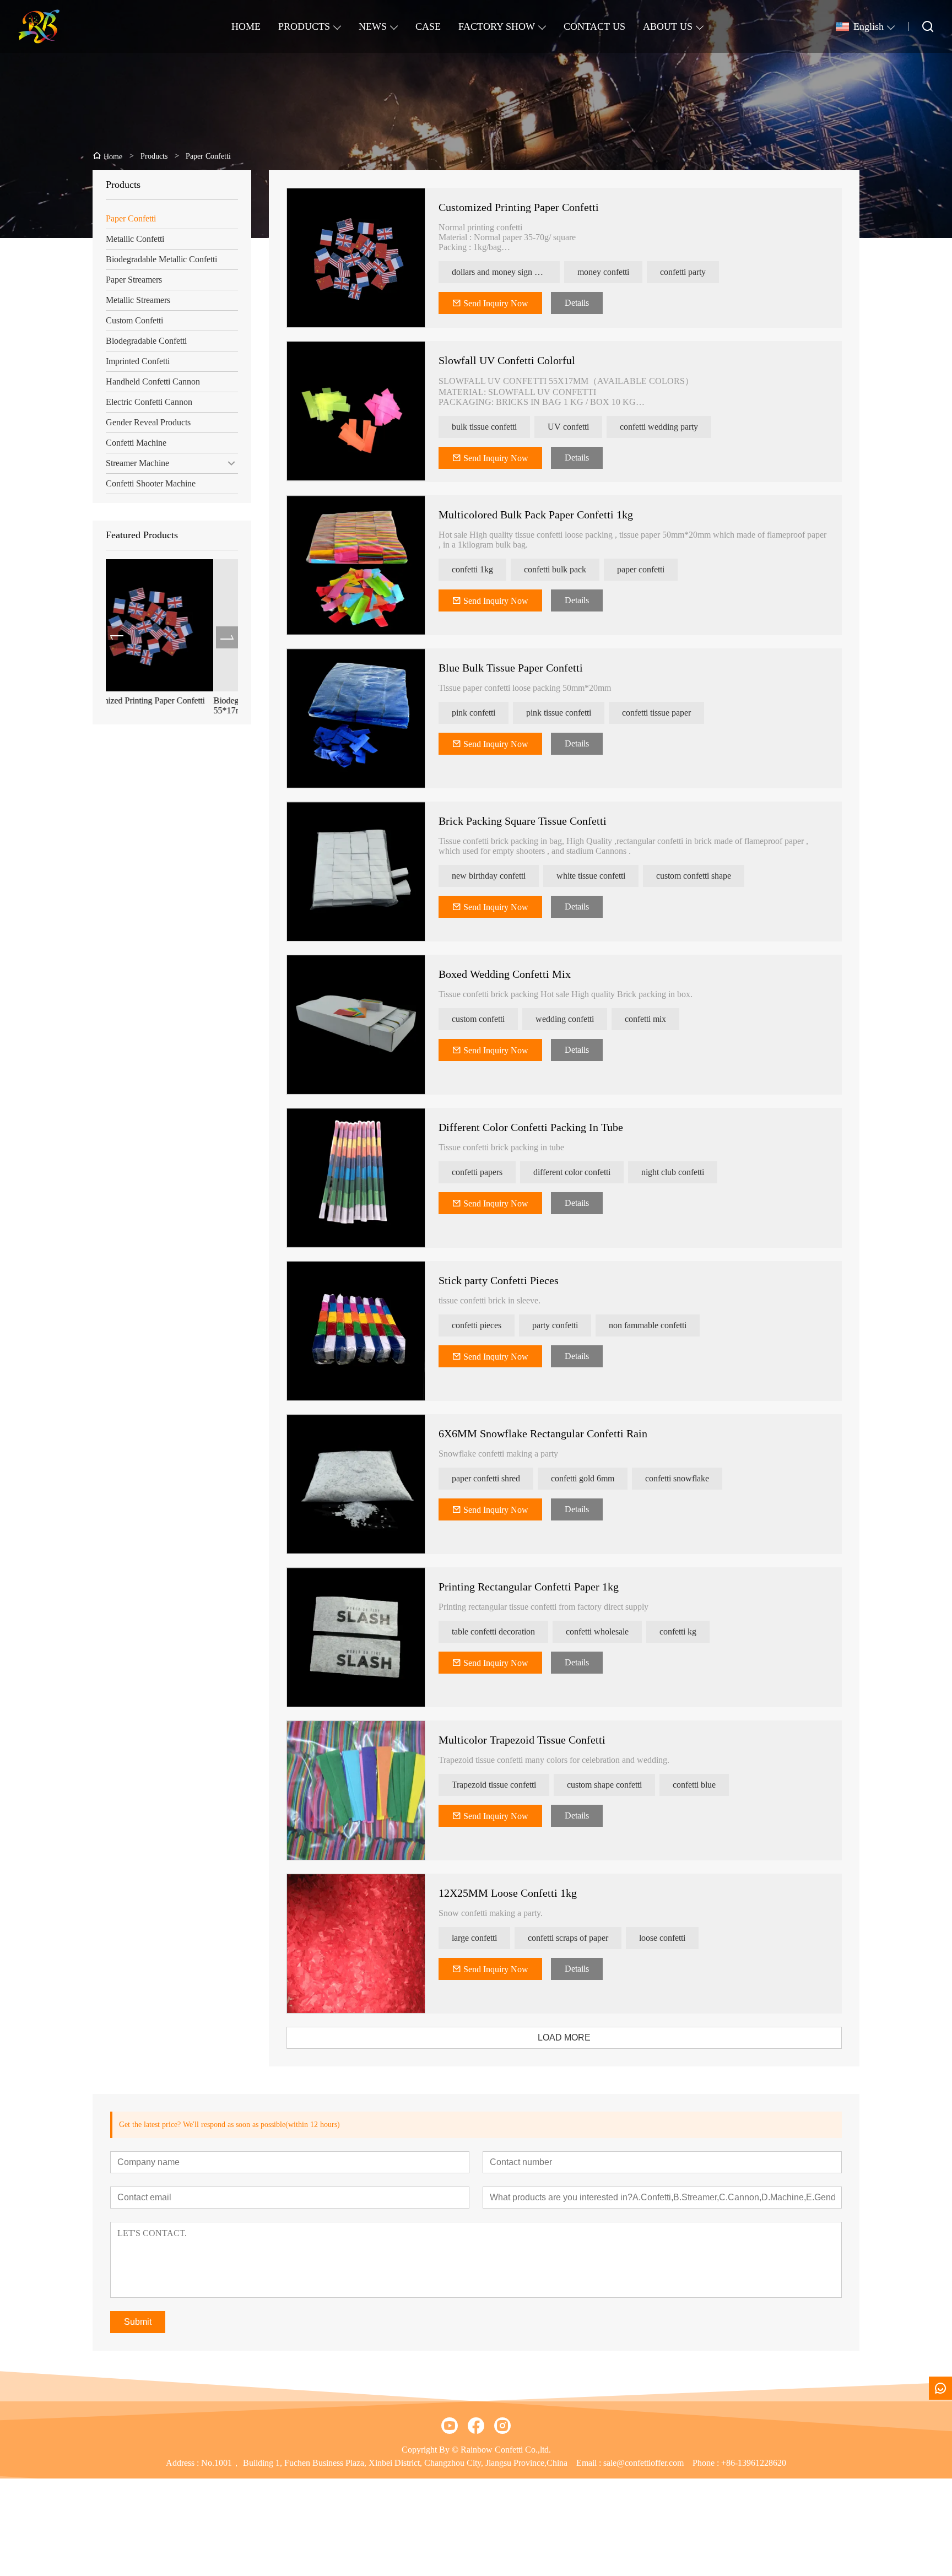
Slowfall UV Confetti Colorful (507, 360)
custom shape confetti (604, 1785)
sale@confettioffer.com (643, 2463)
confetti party (683, 272)
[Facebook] (476, 2426)
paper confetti (641, 569)
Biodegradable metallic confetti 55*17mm (160, 705)
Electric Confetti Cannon (149, 402)
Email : (590, 2463)
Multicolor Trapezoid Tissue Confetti (522, 1740)
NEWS (373, 26)
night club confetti (673, 1172)
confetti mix (645, 1019)
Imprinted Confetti (138, 361)
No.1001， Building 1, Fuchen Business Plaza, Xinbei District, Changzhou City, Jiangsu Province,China (384, 2463)
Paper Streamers (134, 280)
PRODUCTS (304, 26)
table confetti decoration (493, 1631)
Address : (183, 2463)
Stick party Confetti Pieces (499, 1280)
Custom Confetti (134, 320)
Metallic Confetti (135, 239)
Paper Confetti (131, 218)
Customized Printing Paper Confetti (519, 207)
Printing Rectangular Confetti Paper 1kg (529, 1587)
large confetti (474, 1938)
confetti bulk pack (555, 569)
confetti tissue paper (656, 713)
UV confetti (568, 427)
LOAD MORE (564, 2037)
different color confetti (572, 1172)
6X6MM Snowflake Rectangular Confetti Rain (543, 1433)
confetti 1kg (472, 569)
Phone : (706, 2463)
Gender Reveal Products (148, 422)
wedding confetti (565, 1019)
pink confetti (474, 713)
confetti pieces (477, 1325)
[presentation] (117, 637)
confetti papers (477, 1172)
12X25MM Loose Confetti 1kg (508, 1893)
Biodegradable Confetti (146, 341)
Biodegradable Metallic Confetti (161, 259)
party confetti (555, 1325)
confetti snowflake (677, 1478)
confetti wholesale (597, 1631)
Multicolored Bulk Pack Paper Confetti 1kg (536, 515)
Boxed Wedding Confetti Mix (505, 974)
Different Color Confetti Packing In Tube (531, 1127)
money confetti (603, 272)
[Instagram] (502, 2426)
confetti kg (678, 1631)
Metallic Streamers (138, 300)
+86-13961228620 (754, 2463)
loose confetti (662, 1938)
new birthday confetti (489, 876)
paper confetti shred (486, 1478)
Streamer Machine (137, 463)
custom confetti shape (694, 876)
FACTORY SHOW (497, 26)
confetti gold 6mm (583, 1478)
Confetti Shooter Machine (151, 483)
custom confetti (478, 1019)
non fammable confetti (648, 1325)
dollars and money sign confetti (506, 272)
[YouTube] (450, 2426)
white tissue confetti (591, 876)
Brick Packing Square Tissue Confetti (523, 821)
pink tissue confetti (559, 713)
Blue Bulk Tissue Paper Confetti (511, 668)
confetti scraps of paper (568, 1938)
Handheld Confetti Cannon (153, 381)
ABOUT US (668, 26)
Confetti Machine (136, 443)
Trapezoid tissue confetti (494, 1785)
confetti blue (694, 1785)
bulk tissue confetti (484, 427)
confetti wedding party (659, 427)
